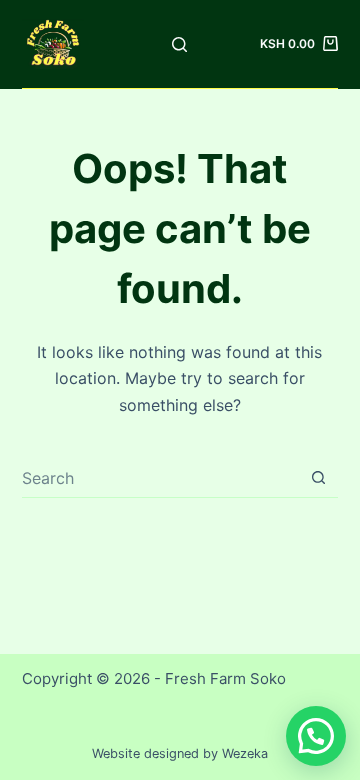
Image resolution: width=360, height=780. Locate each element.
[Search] (179, 44)
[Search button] (318, 477)
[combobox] (161, 478)
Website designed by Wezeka (180, 753)
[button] (316, 736)
